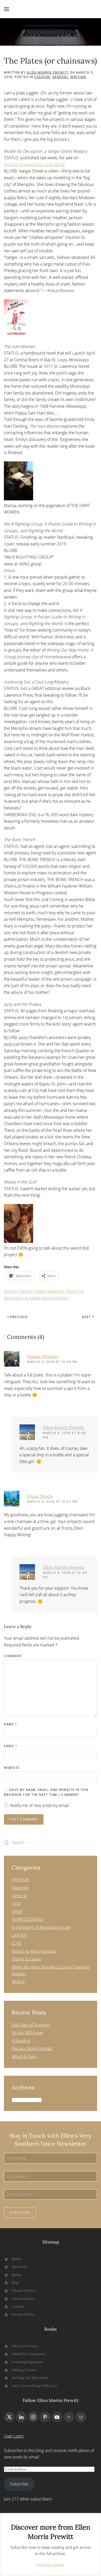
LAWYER (19, 1935)
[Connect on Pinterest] (45, 2417)
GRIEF (17, 1912)
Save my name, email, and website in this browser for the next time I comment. (46, 1792)
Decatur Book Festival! (32, 2048)
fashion (10, 1291)
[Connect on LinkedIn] (21, 2417)
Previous (19, 1317)
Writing (78, 77)
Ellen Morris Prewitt (48, 72)
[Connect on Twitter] (9, 2417)
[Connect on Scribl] (81, 2417)
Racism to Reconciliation (34, 1951)
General (60, 77)
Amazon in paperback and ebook (34, 164)
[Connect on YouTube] (57, 2417)
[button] (6, 9)
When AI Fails (24, 2056)
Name (10, 1724)
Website (12, 1768)
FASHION (42, 77)
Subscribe (20, 2213)
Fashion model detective (41, 1291)
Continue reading (51, 2564)
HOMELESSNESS (27, 1919)
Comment (13, 1656)
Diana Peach (40, 1496)
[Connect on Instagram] (33, 2417)
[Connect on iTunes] (69, 2417)
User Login (14, 2436)
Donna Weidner (43, 1356)
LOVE (17, 1943)
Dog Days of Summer (31, 2025)
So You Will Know (27, 2033)
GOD (16, 1903)
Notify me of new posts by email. (40, 1805)
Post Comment (24, 1819)
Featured (20, 1888)
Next (86, 1317)
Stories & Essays (26, 1959)
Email (11, 1746)
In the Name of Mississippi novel (41, 1927)
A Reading (21, 2041)
